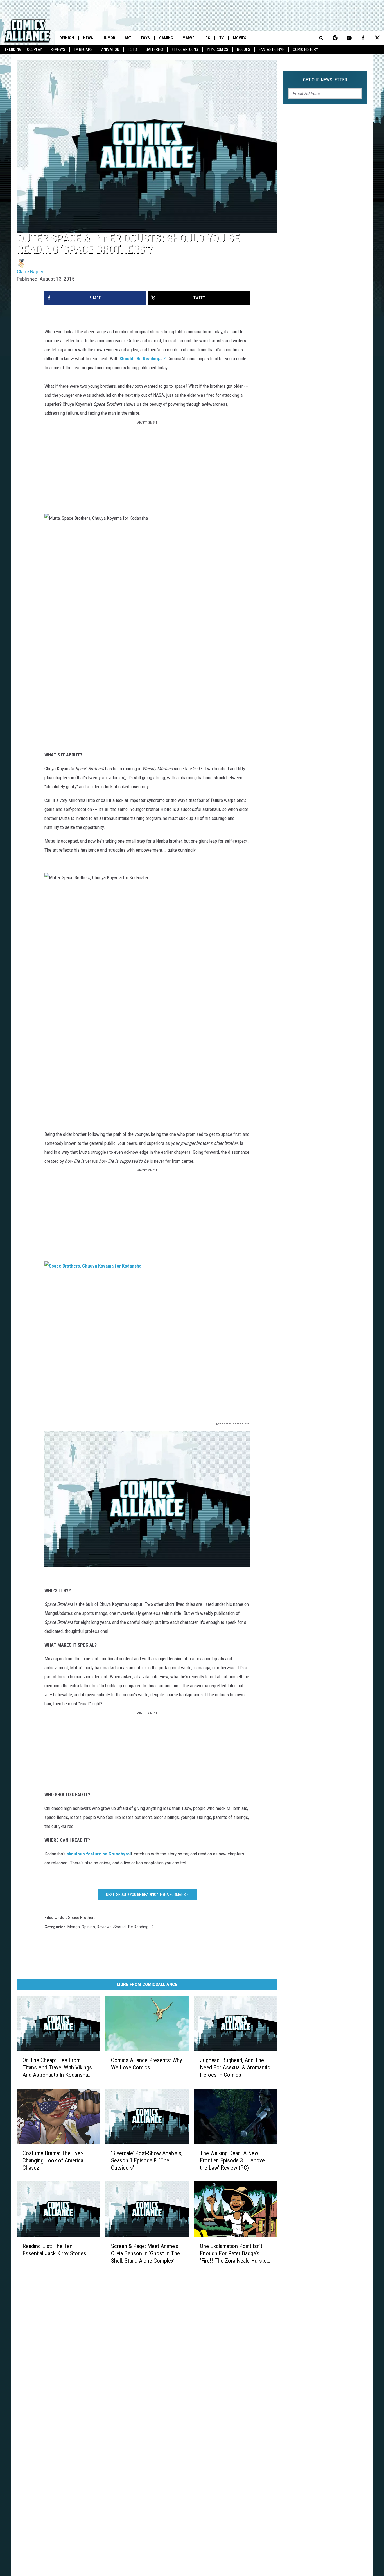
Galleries (154, 49)
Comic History (305, 49)
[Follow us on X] (377, 38)
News (88, 38)
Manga (74, 1927)
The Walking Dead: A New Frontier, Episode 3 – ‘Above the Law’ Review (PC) (232, 2160)
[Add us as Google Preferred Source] (335, 38)
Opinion (67, 38)
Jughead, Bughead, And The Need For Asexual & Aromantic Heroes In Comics (235, 2067)
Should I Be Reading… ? (143, 359)
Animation (110, 49)
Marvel (189, 38)
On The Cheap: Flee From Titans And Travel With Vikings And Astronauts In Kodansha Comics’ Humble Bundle (57, 2068)
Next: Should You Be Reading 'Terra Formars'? (147, 1895)
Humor (109, 38)
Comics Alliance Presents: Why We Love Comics (147, 2064)
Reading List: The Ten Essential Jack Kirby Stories (54, 2250)
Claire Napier (30, 272)
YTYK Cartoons (185, 49)
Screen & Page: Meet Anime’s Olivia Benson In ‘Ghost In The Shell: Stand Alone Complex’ (145, 2253)
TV (222, 38)
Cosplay (34, 49)
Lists (132, 49)
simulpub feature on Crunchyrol (99, 1854)
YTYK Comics (218, 49)
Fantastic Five (272, 49)
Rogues (244, 49)
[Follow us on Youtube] (349, 38)
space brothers (82, 1918)
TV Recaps (83, 49)
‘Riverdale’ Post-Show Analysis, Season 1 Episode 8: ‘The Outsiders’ (147, 2160)
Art (128, 38)
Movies (240, 38)
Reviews (58, 49)
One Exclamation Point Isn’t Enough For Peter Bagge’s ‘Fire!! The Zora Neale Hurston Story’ (235, 2254)
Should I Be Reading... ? (134, 1927)
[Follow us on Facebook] (363, 38)
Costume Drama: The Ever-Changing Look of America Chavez (53, 2160)
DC (208, 38)
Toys (145, 38)
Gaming (166, 38)
